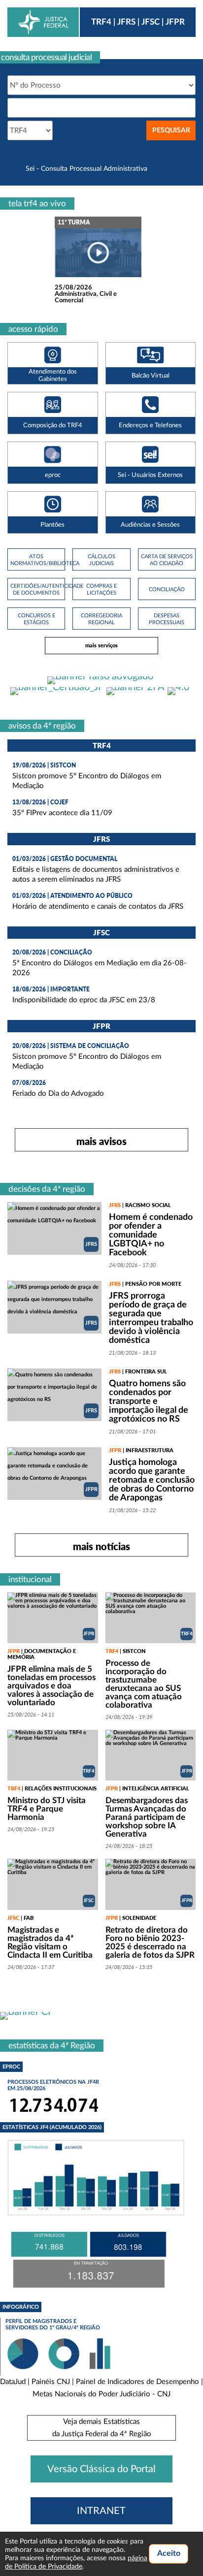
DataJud (13, 2382)
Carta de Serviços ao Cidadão (167, 560)
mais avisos (101, 1141)
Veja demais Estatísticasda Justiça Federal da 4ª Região (102, 2428)
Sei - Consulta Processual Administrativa (86, 169)
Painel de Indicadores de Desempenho (137, 2382)
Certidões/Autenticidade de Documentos (36, 589)
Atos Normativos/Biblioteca (36, 560)
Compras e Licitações (101, 589)
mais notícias (101, 1546)
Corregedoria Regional (101, 619)
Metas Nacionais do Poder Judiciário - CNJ (101, 2394)
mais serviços (101, 645)
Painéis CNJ (51, 2382)
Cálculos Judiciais (101, 560)
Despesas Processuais (167, 619)
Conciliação (167, 589)
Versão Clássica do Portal (101, 2469)
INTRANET (101, 2511)
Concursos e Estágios (36, 619)
